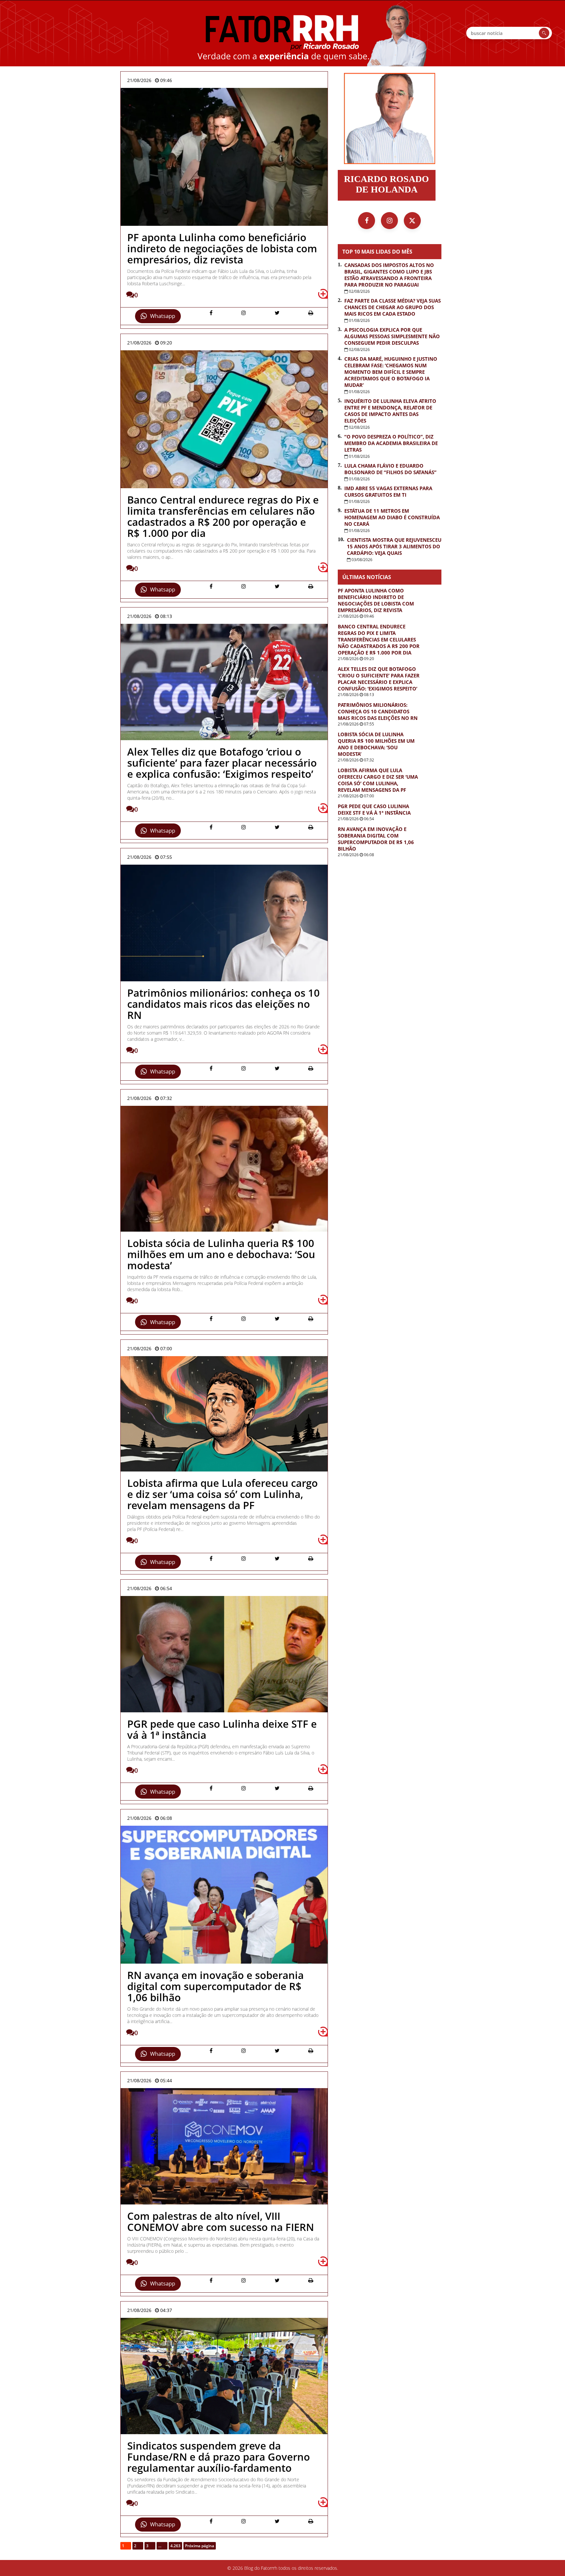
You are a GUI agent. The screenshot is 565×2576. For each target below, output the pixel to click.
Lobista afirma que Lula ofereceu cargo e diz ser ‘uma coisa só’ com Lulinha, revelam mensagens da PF (378, 780)
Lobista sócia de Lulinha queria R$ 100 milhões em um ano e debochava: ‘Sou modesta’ (376, 744)
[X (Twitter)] (412, 221)
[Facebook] (367, 221)
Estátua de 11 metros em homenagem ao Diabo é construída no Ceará (392, 517)
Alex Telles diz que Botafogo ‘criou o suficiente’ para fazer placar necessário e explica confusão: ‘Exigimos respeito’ (379, 679)
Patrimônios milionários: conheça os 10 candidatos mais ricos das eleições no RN (378, 711)
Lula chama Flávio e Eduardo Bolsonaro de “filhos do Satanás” (390, 469)
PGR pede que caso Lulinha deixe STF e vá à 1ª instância (374, 809)
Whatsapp (163, 316)
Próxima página (200, 2546)
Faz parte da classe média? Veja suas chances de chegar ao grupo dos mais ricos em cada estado (393, 307)
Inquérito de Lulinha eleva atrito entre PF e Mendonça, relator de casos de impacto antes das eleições (390, 411)
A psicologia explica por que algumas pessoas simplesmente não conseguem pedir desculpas (392, 336)
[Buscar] (544, 33)
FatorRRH (282, 33)
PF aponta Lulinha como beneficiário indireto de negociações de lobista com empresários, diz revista (376, 600)
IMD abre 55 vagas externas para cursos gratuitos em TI (388, 491)
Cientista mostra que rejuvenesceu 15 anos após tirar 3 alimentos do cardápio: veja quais (394, 546)
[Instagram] (389, 221)
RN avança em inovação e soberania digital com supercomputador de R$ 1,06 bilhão (376, 839)
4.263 (175, 2546)
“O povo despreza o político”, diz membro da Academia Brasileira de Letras (391, 443)
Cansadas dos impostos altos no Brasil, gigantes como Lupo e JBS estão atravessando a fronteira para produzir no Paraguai (389, 275)
